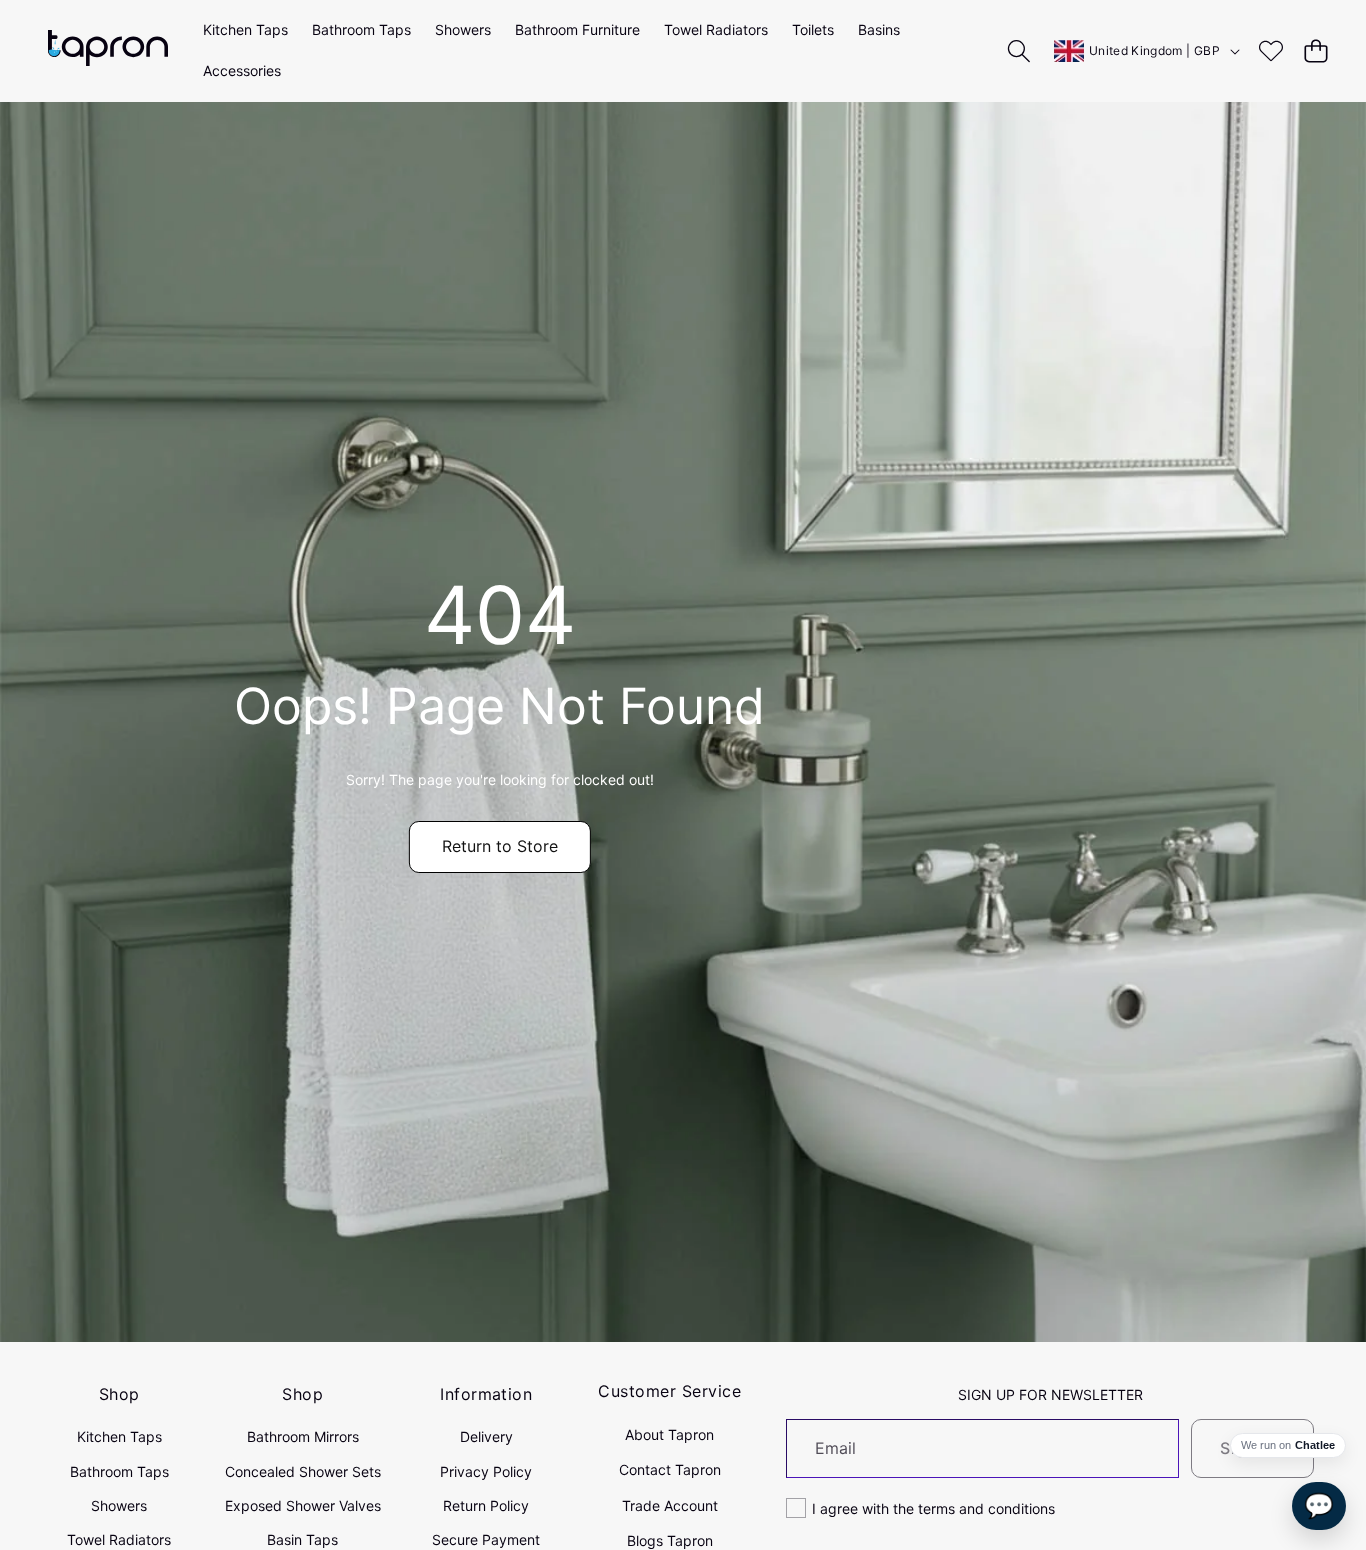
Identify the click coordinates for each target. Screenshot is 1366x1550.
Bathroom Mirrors (303, 1436)
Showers (119, 1505)
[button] (1315, 50)
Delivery (486, 1436)
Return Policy (486, 1505)
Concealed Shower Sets (303, 1471)
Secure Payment (486, 1539)
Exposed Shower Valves (303, 1505)
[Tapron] (108, 50)
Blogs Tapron (670, 1540)
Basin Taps (302, 1539)
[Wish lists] (1270, 50)
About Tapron (669, 1434)
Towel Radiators (119, 1539)
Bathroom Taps (119, 1471)
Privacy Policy (486, 1471)
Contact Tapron (670, 1469)
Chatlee (1315, 1445)
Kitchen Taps (119, 1436)
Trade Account (670, 1505)
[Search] (1019, 50)
